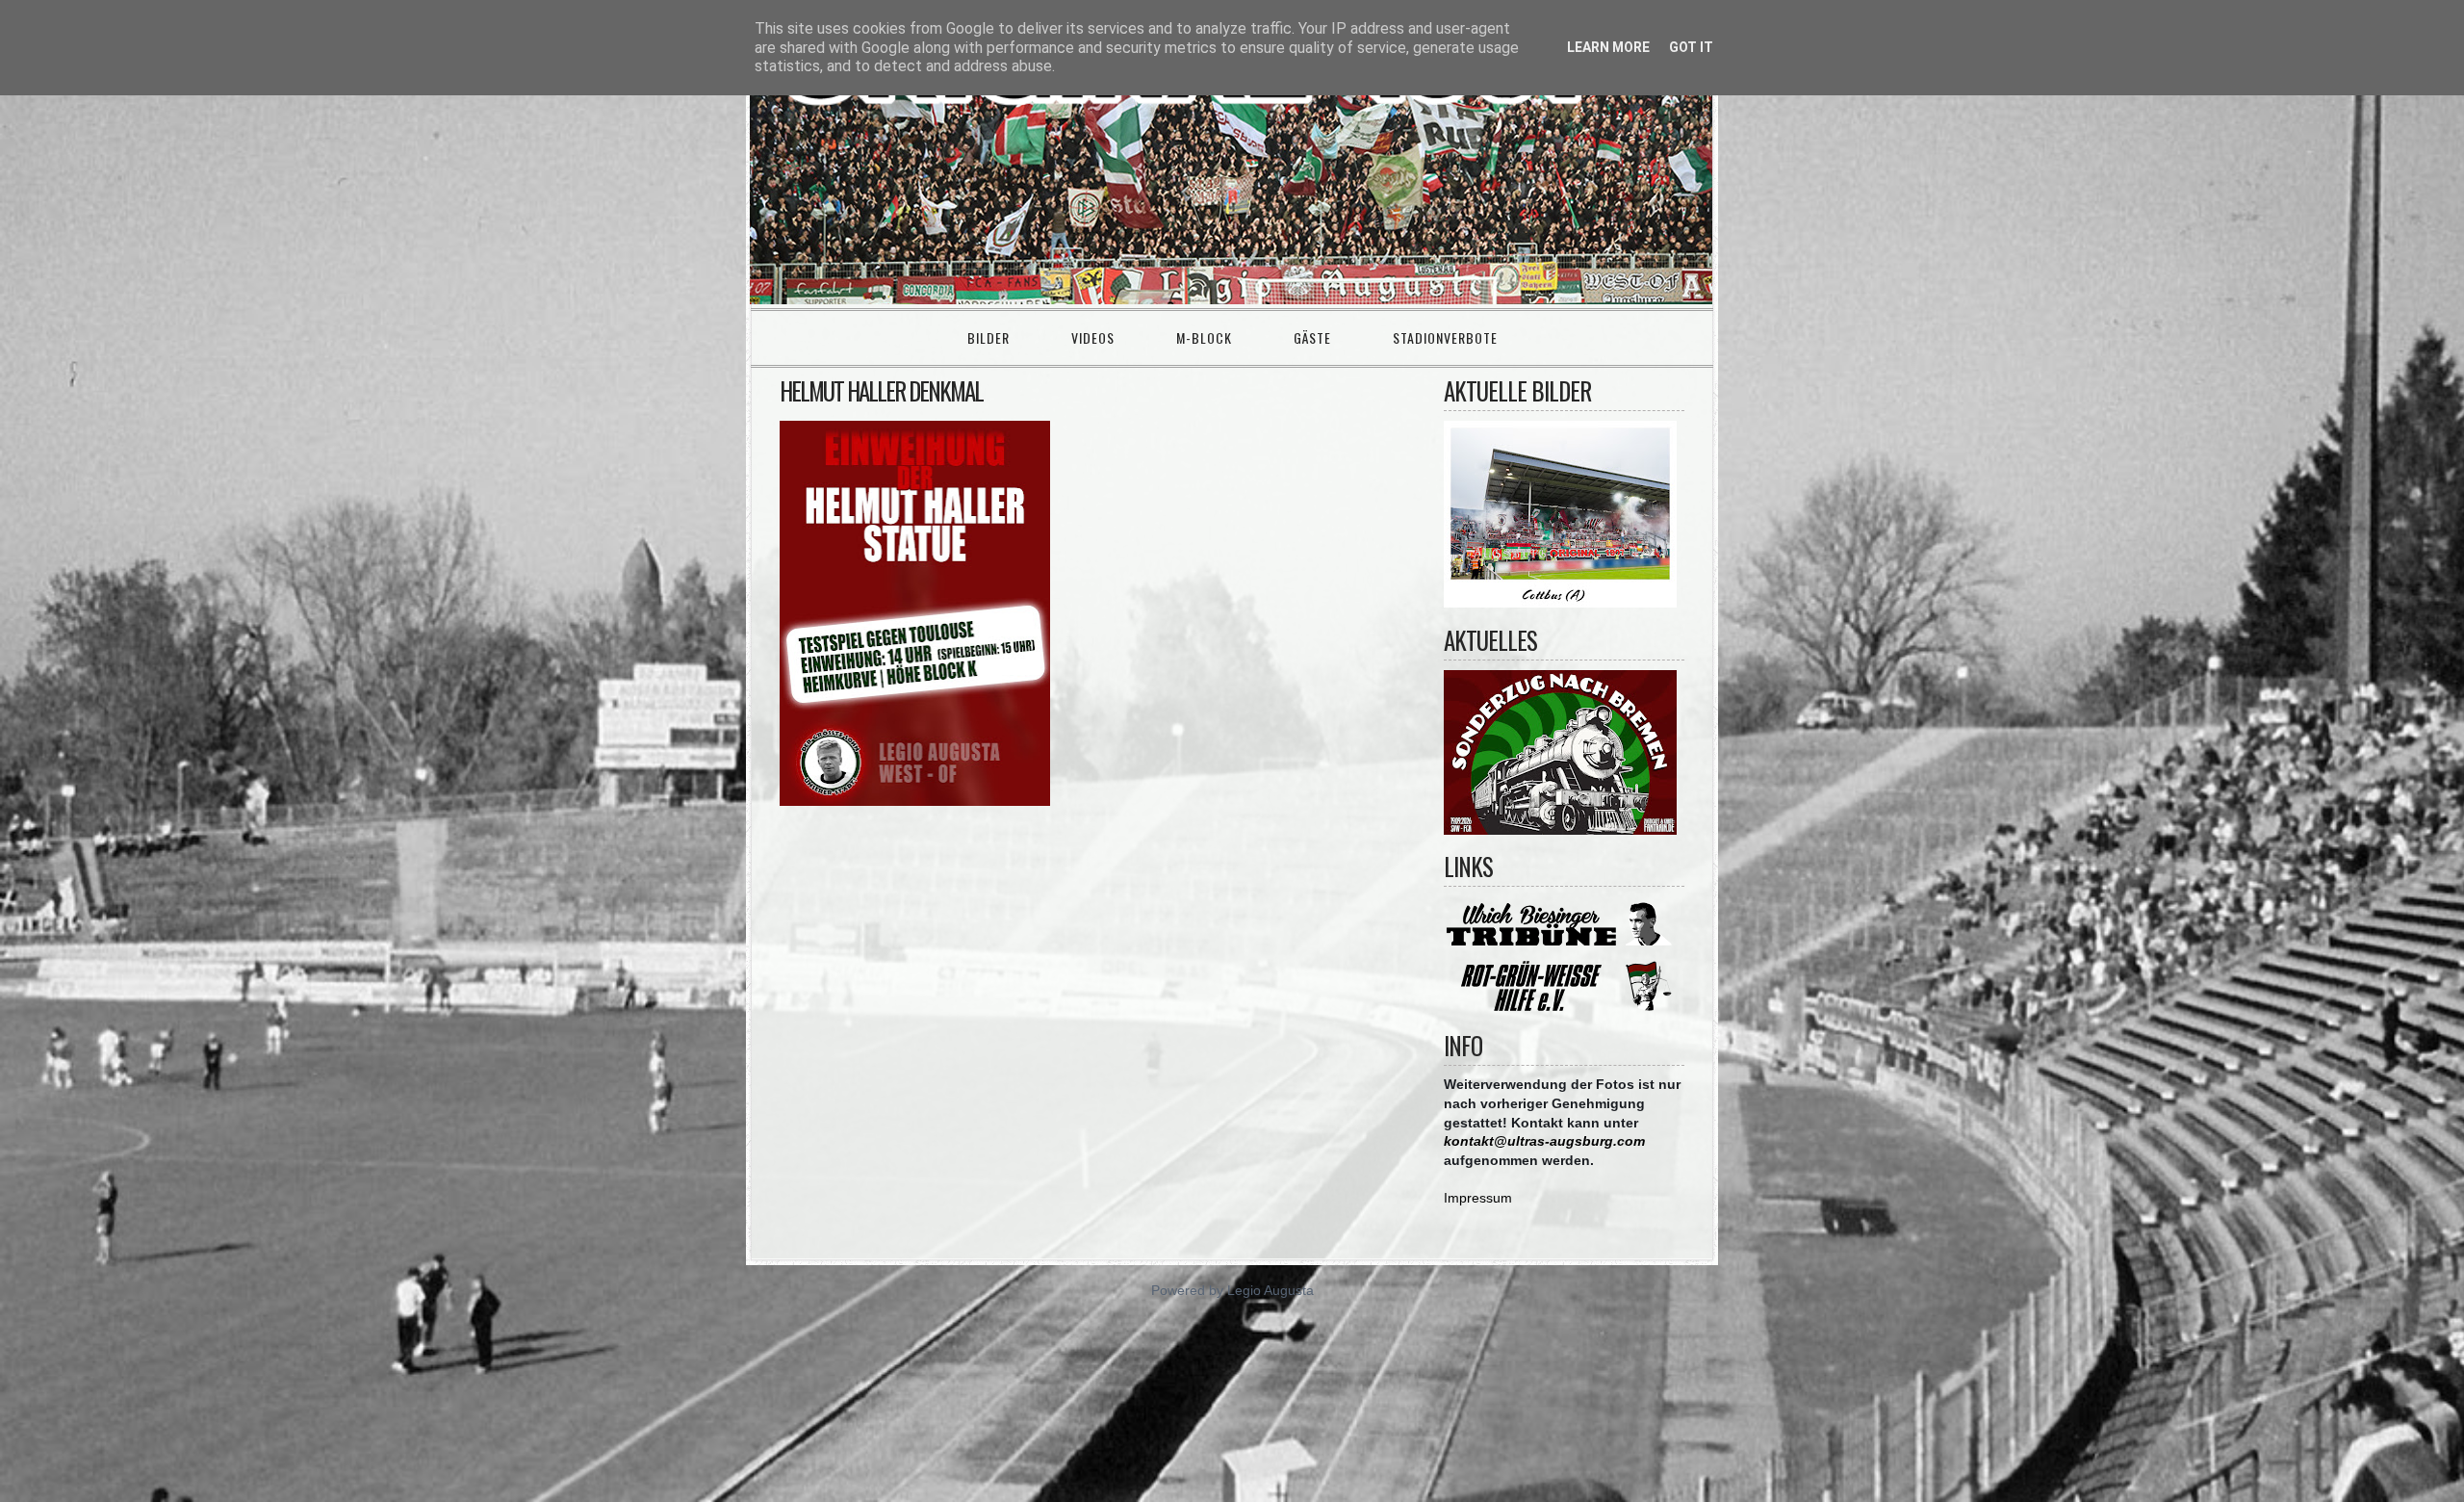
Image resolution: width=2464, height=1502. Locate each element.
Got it (1691, 47)
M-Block (1204, 337)
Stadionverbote (1445, 337)
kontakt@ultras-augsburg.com (1544, 1141)
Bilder (988, 337)
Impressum (1478, 1198)
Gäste (1312, 337)
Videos (1093, 337)
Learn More (1608, 47)
